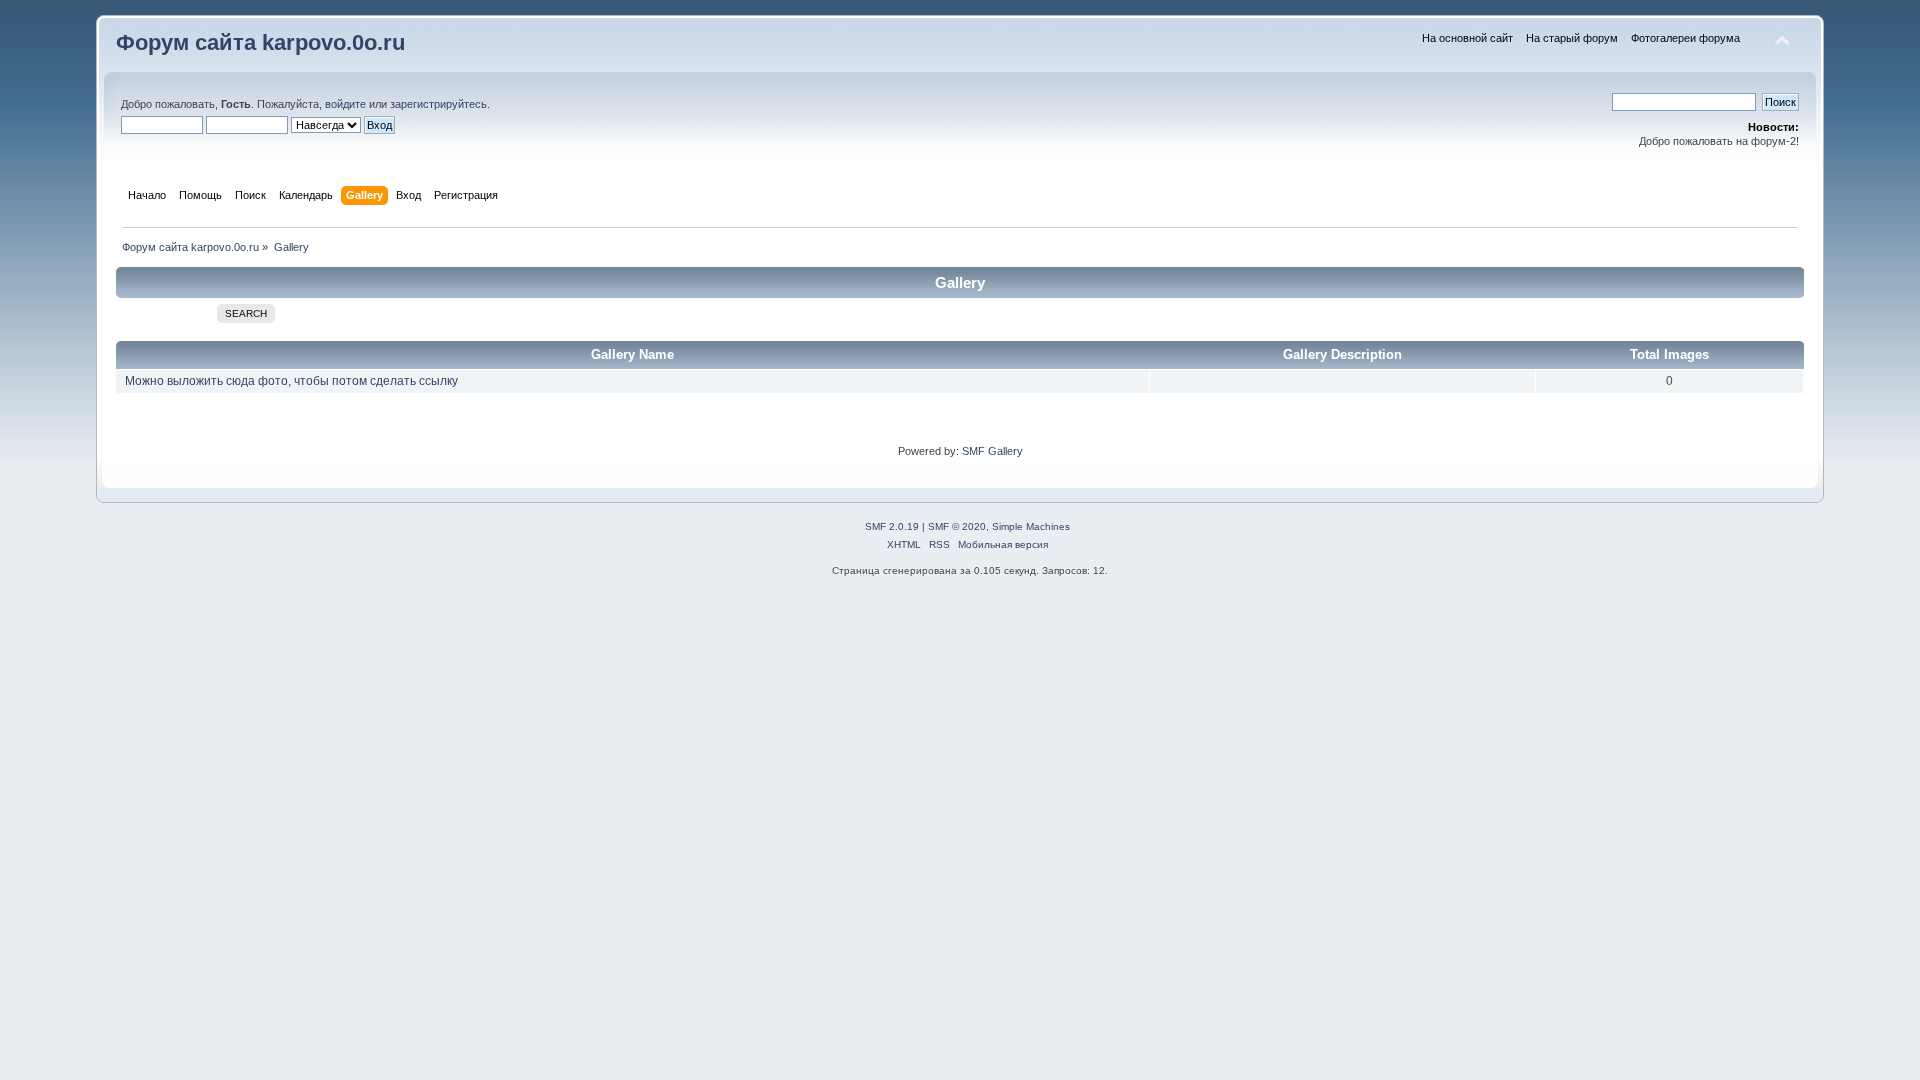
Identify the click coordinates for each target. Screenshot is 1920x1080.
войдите (345, 104)
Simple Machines (1031, 526)
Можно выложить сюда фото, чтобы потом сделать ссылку (291, 381)
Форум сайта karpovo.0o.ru (260, 42)
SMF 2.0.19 (892, 526)
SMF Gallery (992, 451)
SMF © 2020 (957, 526)
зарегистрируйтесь (438, 104)
